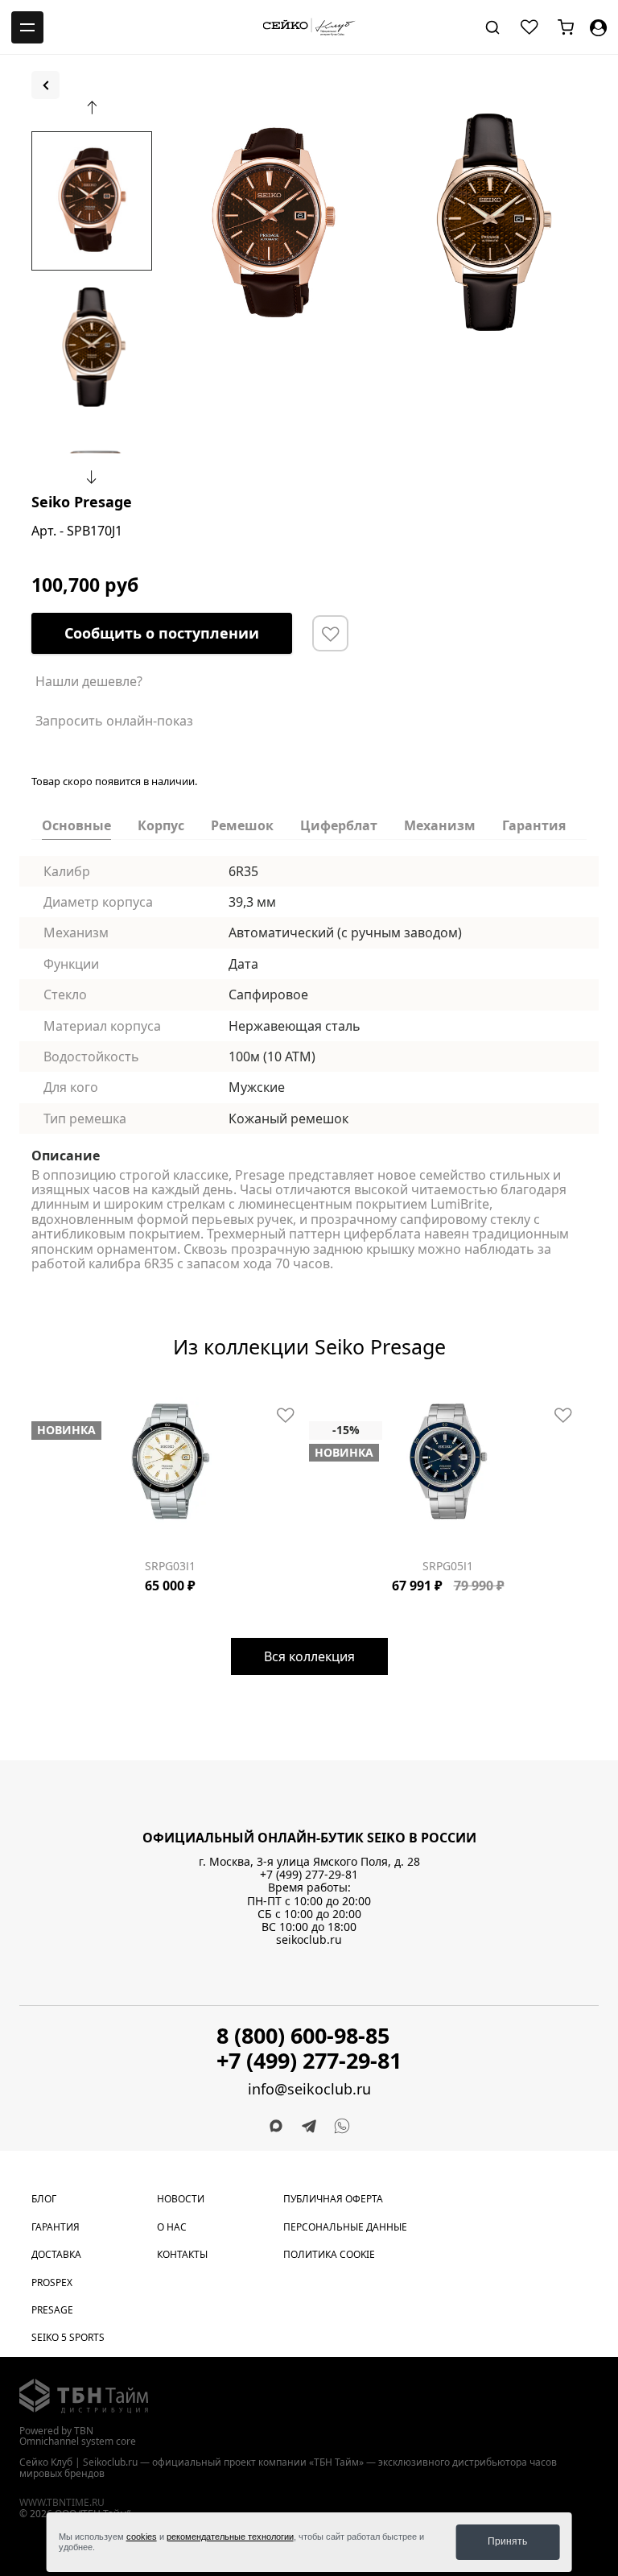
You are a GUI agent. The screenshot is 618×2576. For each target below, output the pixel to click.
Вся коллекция (309, 1656)
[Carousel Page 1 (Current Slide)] (169, 111)
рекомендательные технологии (230, 2537)
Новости (181, 2199)
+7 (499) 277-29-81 (309, 1874)
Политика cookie (329, 2254)
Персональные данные (345, 2227)
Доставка (56, 2254)
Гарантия (56, 2227)
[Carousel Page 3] (56, 1395)
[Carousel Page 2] (179, 111)
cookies (142, 2537)
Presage (52, 2310)
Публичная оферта (333, 2199)
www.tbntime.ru (62, 2502)
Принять (507, 2541)
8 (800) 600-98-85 (303, 2035)
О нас (172, 2227)
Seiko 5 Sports (68, 2337)
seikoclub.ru (309, 1939)
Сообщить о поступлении (162, 633)
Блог (44, 2199)
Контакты (182, 2254)
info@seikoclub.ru (309, 2089)
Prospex (52, 2282)
